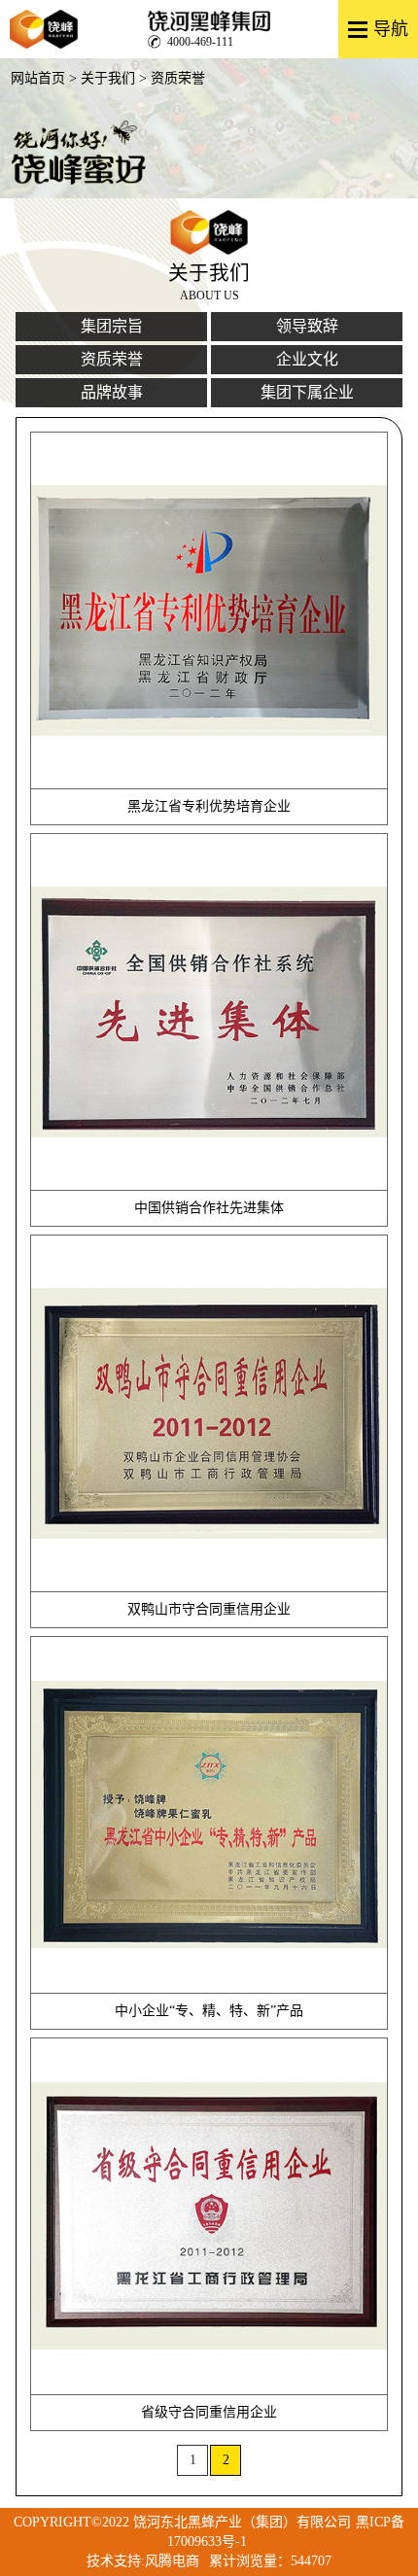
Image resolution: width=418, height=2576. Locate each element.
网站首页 (38, 78)
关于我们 (108, 78)
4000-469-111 (200, 42)
